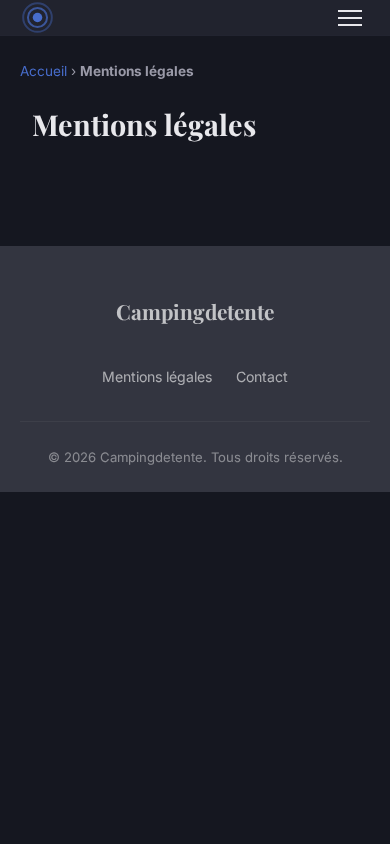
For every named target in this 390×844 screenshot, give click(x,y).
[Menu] (350, 18)
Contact (262, 376)
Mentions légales (157, 376)
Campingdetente (195, 311)
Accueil (43, 71)
